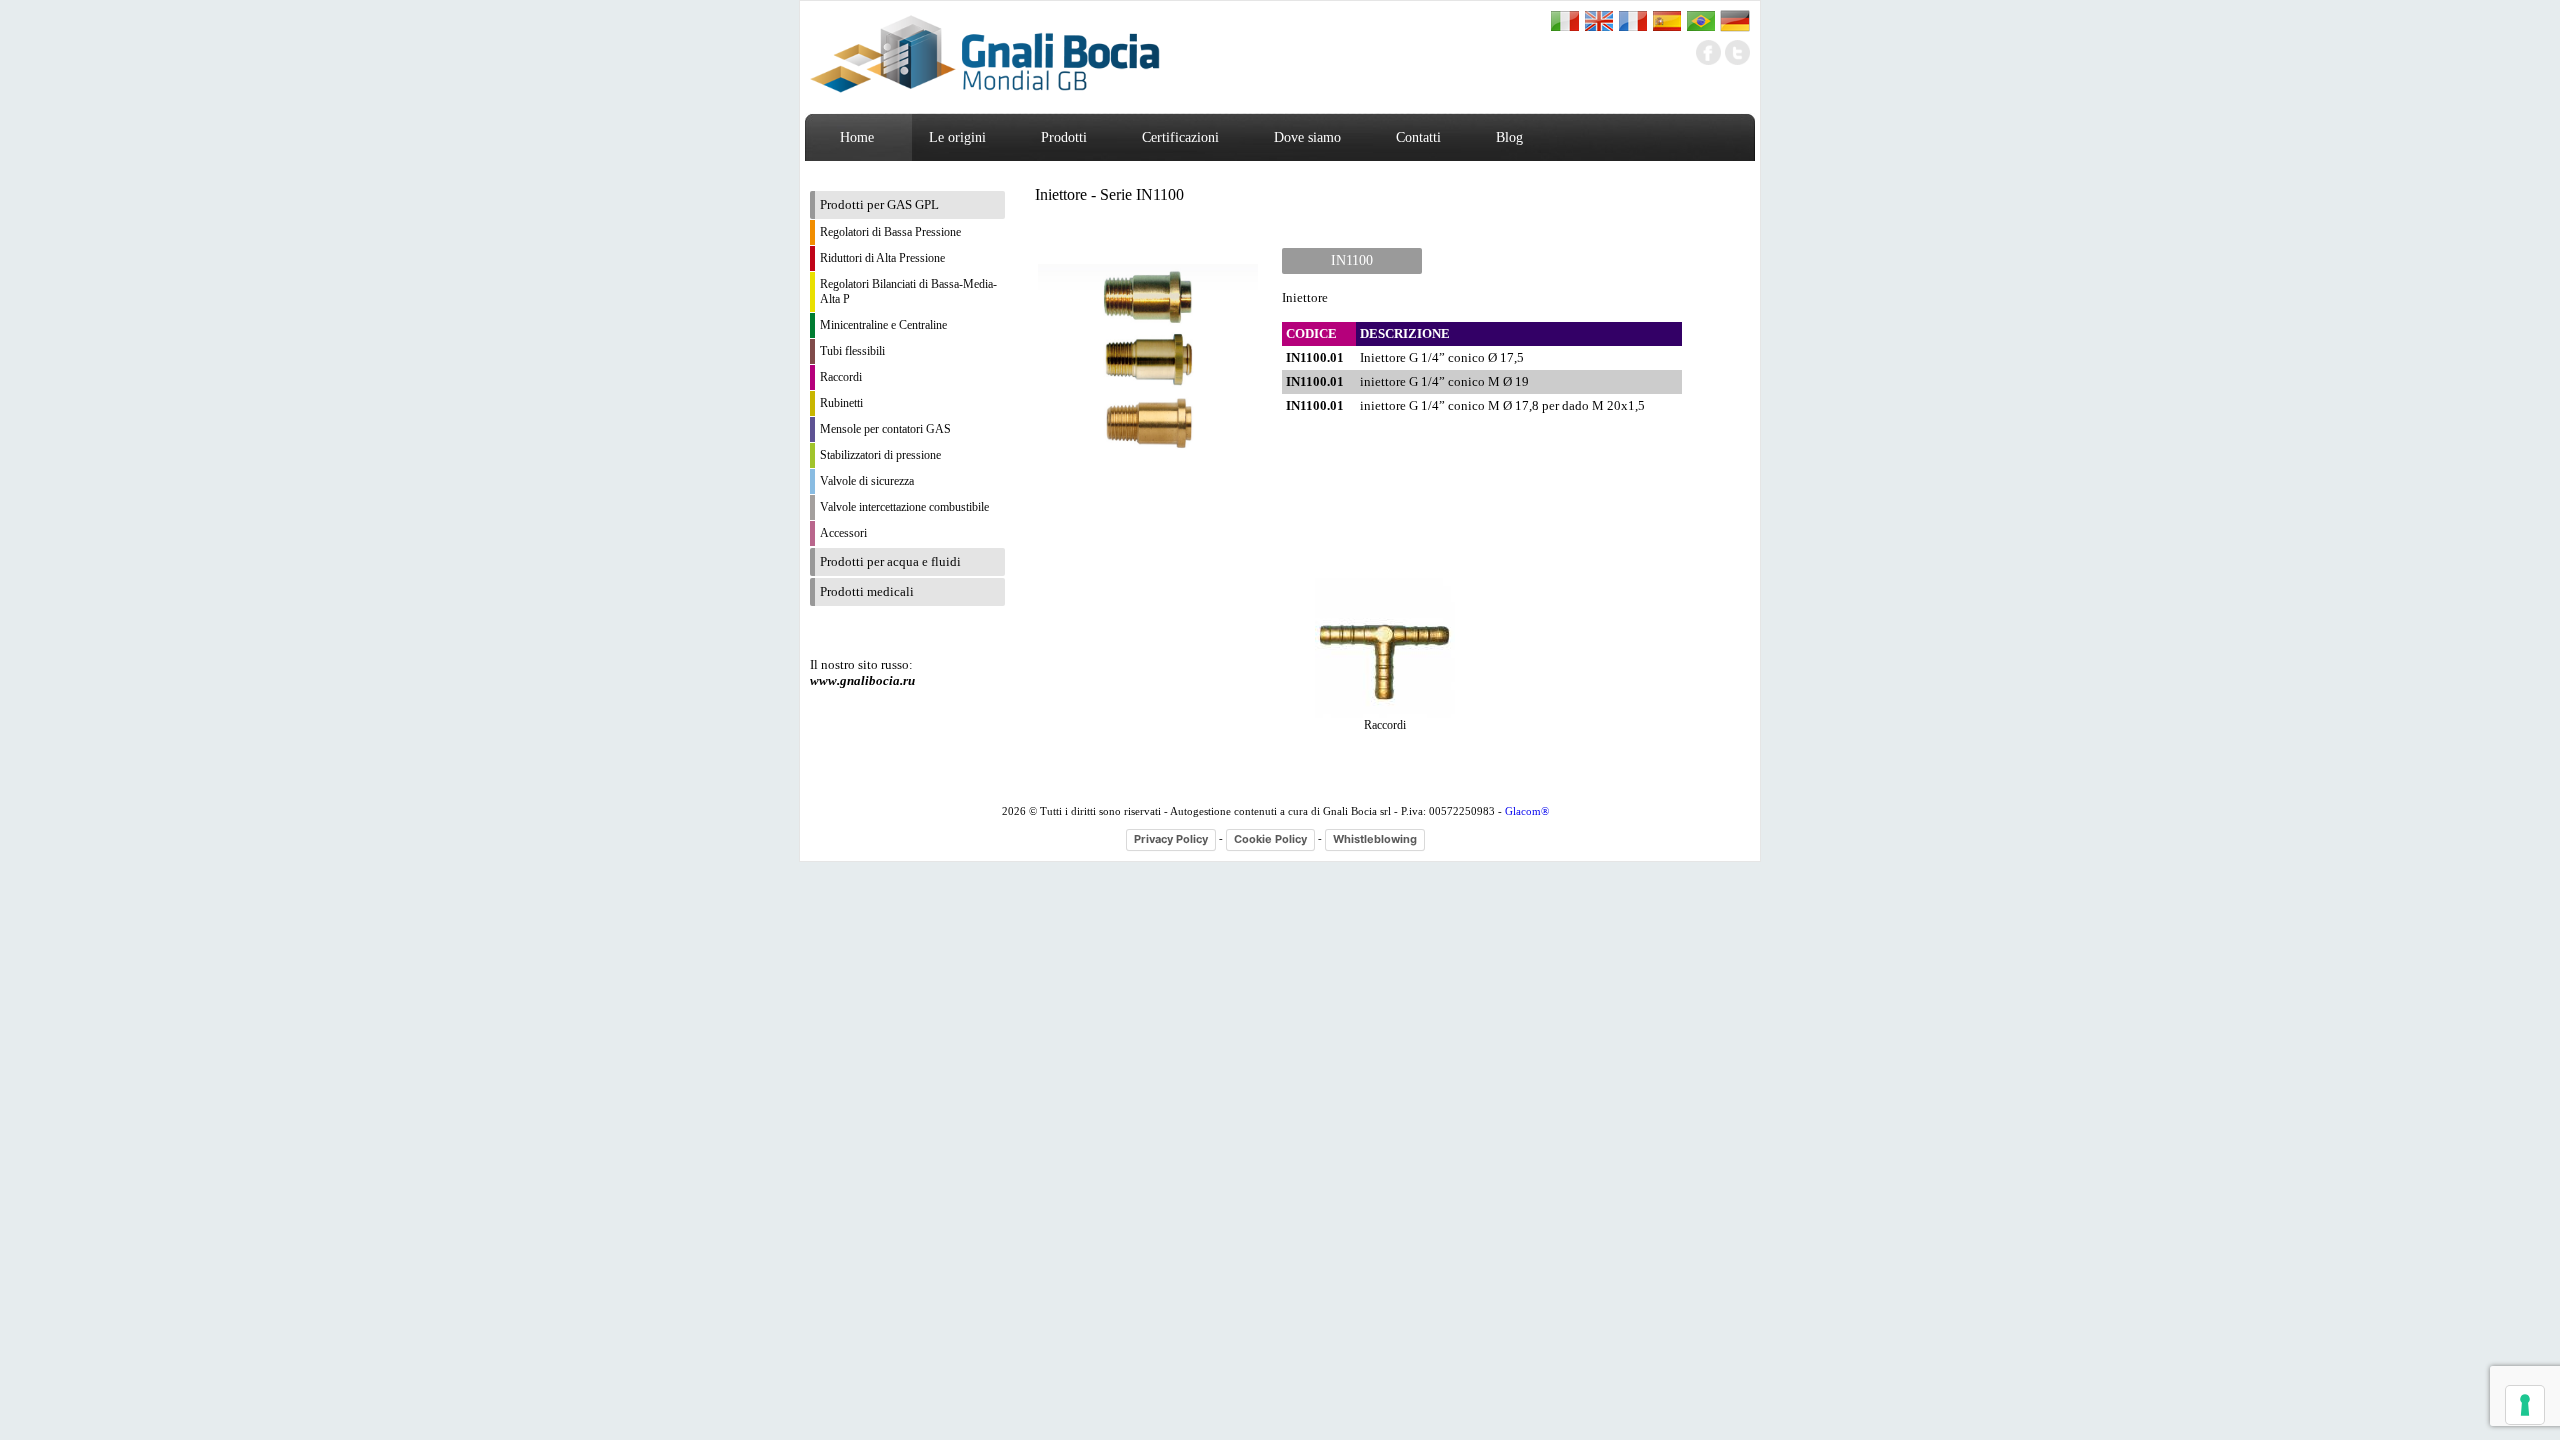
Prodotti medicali (867, 591)
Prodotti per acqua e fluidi (890, 561)
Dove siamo (1307, 137)
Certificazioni (1180, 137)
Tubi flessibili (852, 351)
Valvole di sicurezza (867, 481)
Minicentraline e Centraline (883, 325)
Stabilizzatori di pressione (880, 455)
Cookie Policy (1270, 839)
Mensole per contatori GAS (885, 429)
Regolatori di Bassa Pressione (890, 232)
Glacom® (1527, 811)
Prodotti (1064, 137)
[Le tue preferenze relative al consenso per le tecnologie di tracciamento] (2525, 1405)
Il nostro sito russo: (862, 672)
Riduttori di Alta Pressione (882, 258)
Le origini (957, 137)
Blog (1509, 137)
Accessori (843, 533)
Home (857, 137)
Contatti (1418, 137)
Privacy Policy (1171, 839)
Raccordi (841, 377)
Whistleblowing (1375, 839)
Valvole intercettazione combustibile (904, 507)
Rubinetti (841, 403)
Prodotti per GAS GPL (879, 204)
